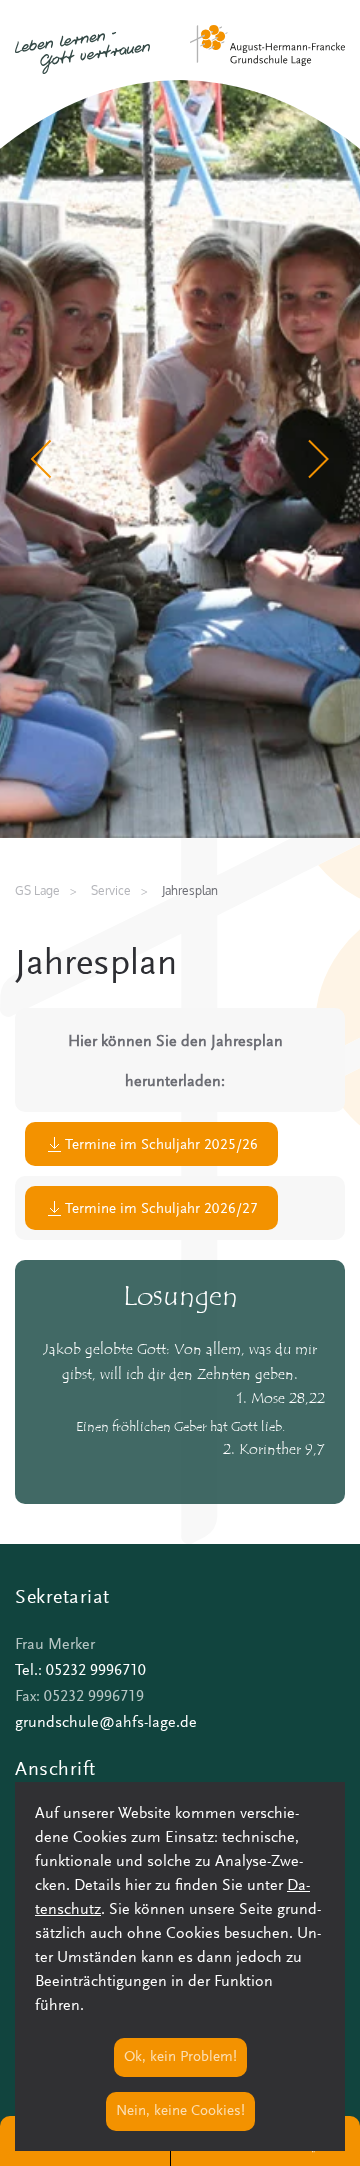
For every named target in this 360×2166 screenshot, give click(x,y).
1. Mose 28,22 (281, 1399)
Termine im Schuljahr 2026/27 (161, 1209)
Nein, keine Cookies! (180, 2111)
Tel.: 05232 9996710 (80, 1671)
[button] (42, 459)
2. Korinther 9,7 (274, 1450)
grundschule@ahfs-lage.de (106, 1723)
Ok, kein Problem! (180, 2057)
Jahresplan (96, 965)
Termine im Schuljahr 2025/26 (161, 1145)
